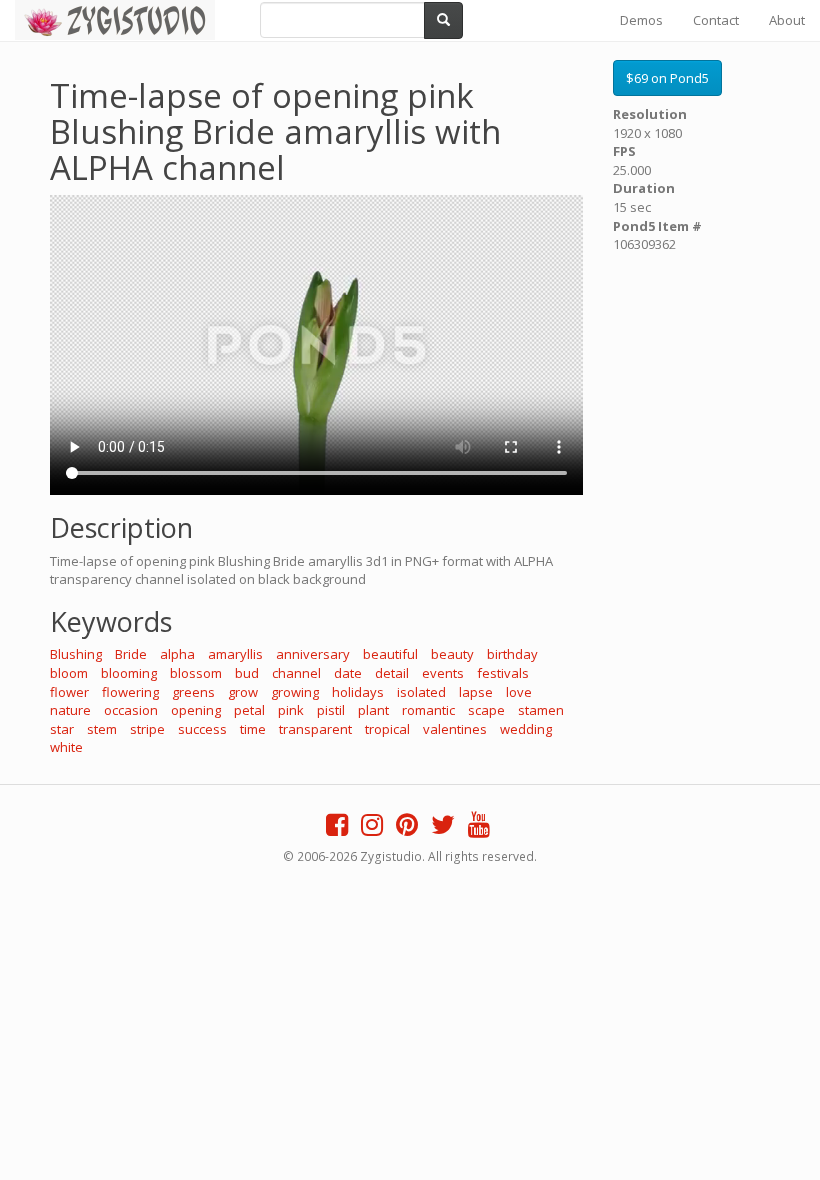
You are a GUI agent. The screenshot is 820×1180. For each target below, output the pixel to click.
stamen (541, 710)
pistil (331, 710)
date (348, 673)
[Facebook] (337, 829)
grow (243, 692)
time (253, 729)
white (66, 747)
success (202, 729)
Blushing (76, 654)
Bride (131, 654)
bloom (69, 673)
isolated (421, 692)
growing (295, 692)
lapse (476, 692)
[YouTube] (479, 829)
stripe (147, 729)
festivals (503, 673)
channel (296, 673)
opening (196, 710)
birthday (512, 654)
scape (486, 710)
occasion (131, 710)
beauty (452, 654)
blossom (196, 673)
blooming (129, 673)
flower (69, 692)
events (443, 673)
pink (291, 710)
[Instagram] (372, 829)
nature (70, 710)
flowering (130, 692)
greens (193, 692)
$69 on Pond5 (667, 78)
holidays (358, 692)
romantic (428, 710)
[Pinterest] (407, 829)
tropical (387, 729)
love (519, 692)
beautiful (390, 654)
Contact (716, 20)
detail (392, 673)
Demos (641, 20)
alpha (177, 654)
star (62, 729)
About (787, 20)
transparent (315, 729)
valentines (455, 729)
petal (249, 710)
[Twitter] (443, 829)
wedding (526, 729)
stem (102, 729)
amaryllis (235, 654)
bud (247, 673)
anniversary (313, 654)
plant (373, 710)
